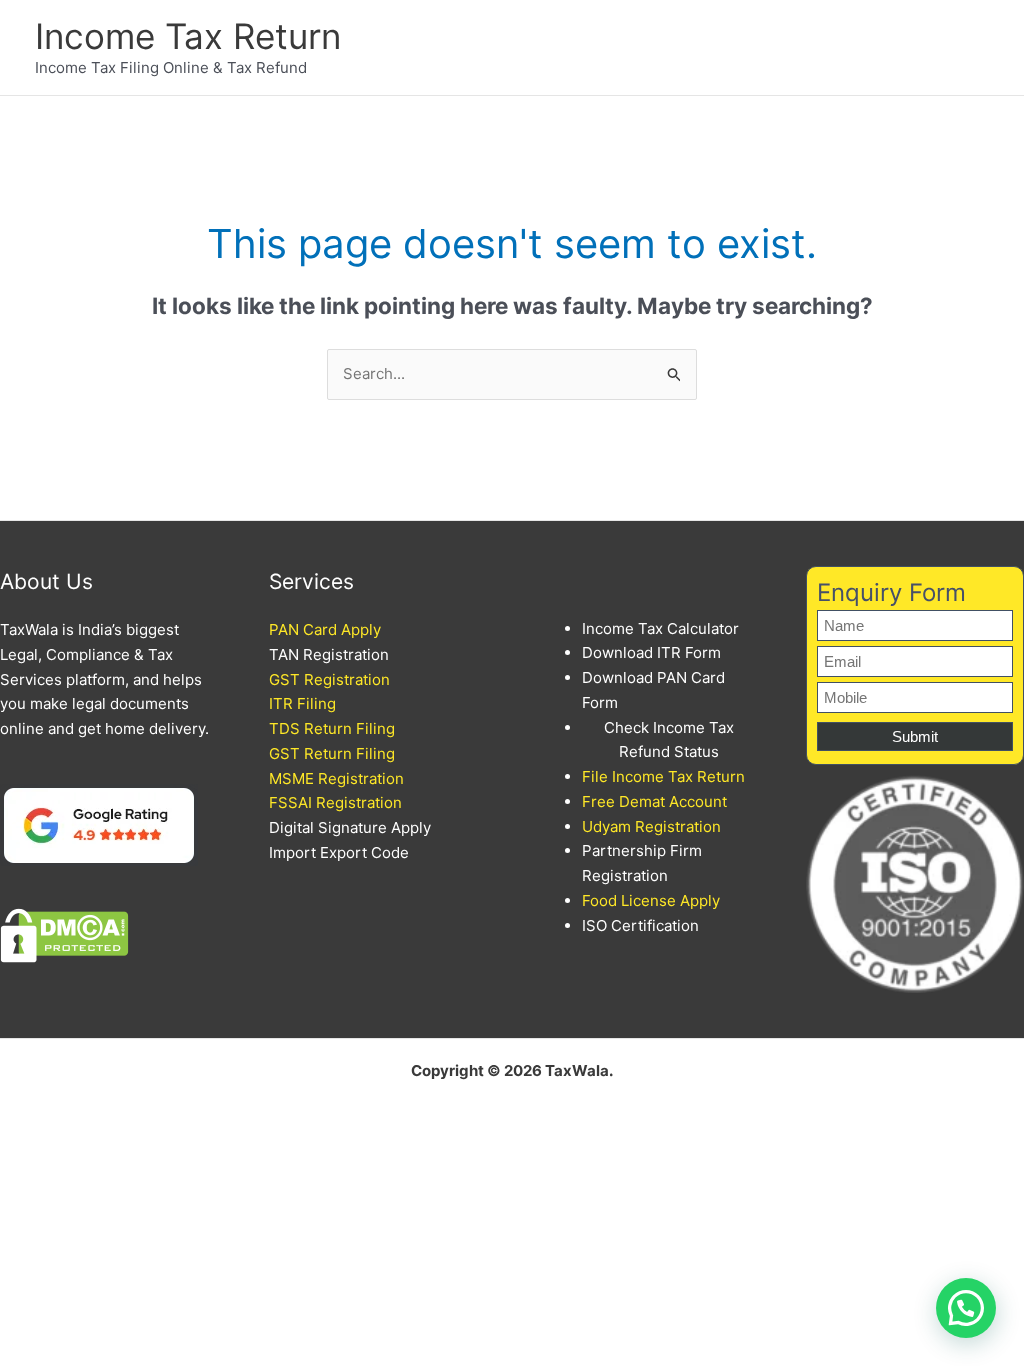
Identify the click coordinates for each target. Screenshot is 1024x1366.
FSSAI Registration (335, 802)
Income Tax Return (188, 36)
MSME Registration (336, 778)
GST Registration (329, 679)
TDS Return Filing (332, 728)
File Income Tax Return (663, 776)
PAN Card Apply (325, 629)
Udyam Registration (651, 826)
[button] (966, 1308)
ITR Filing (302, 703)
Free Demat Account (654, 801)
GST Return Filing (332, 753)
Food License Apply (651, 900)
